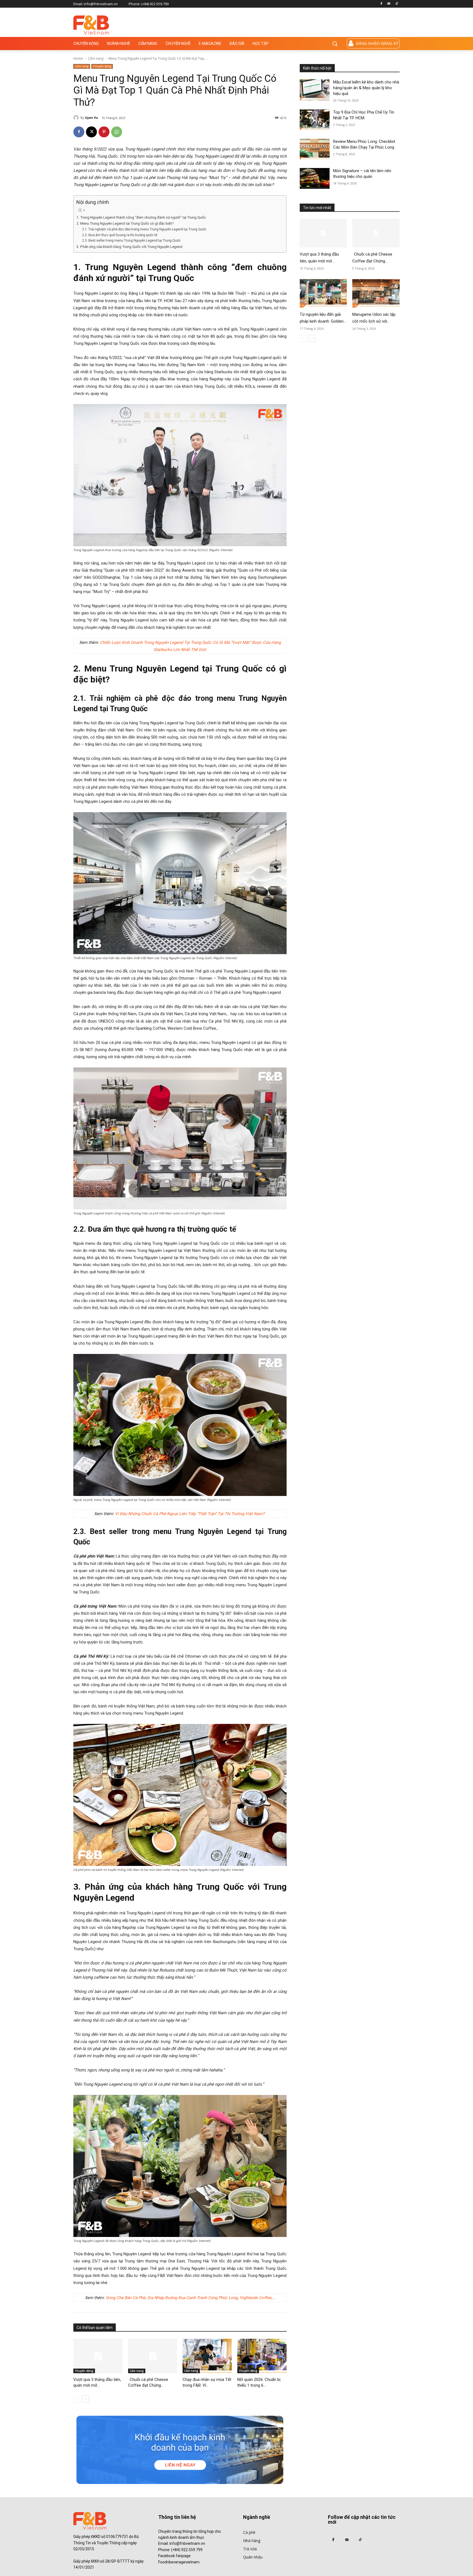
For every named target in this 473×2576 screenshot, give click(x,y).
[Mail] (389, 4)
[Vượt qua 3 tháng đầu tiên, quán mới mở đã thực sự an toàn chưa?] (98, 2356)
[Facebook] (381, 4)
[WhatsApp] (117, 132)
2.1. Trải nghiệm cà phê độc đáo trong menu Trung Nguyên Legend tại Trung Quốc (144, 229)
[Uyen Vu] (77, 118)
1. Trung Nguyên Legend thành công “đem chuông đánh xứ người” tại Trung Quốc (141, 217)
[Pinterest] (104, 132)
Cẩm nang (96, 58)
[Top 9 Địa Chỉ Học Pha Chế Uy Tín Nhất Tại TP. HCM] (315, 120)
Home (78, 58)
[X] (91, 132)
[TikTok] (396, 4)
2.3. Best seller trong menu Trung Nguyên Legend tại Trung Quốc (131, 241)
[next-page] (86, 2399)
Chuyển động (102, 66)
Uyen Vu (91, 118)
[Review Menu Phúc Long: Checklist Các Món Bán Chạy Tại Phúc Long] (315, 149)
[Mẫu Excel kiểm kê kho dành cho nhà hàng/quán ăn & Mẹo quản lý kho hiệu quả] (315, 90)
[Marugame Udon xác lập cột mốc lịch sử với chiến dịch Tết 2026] (376, 293)
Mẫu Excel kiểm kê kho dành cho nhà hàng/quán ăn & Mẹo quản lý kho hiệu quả (366, 88)
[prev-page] (77, 2399)
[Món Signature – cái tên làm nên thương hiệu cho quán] (315, 179)
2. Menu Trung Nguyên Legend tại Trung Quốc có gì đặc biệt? (125, 223)
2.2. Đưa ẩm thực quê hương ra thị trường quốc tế (120, 235)
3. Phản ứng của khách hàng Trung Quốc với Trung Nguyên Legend (129, 247)
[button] (335, 44)
